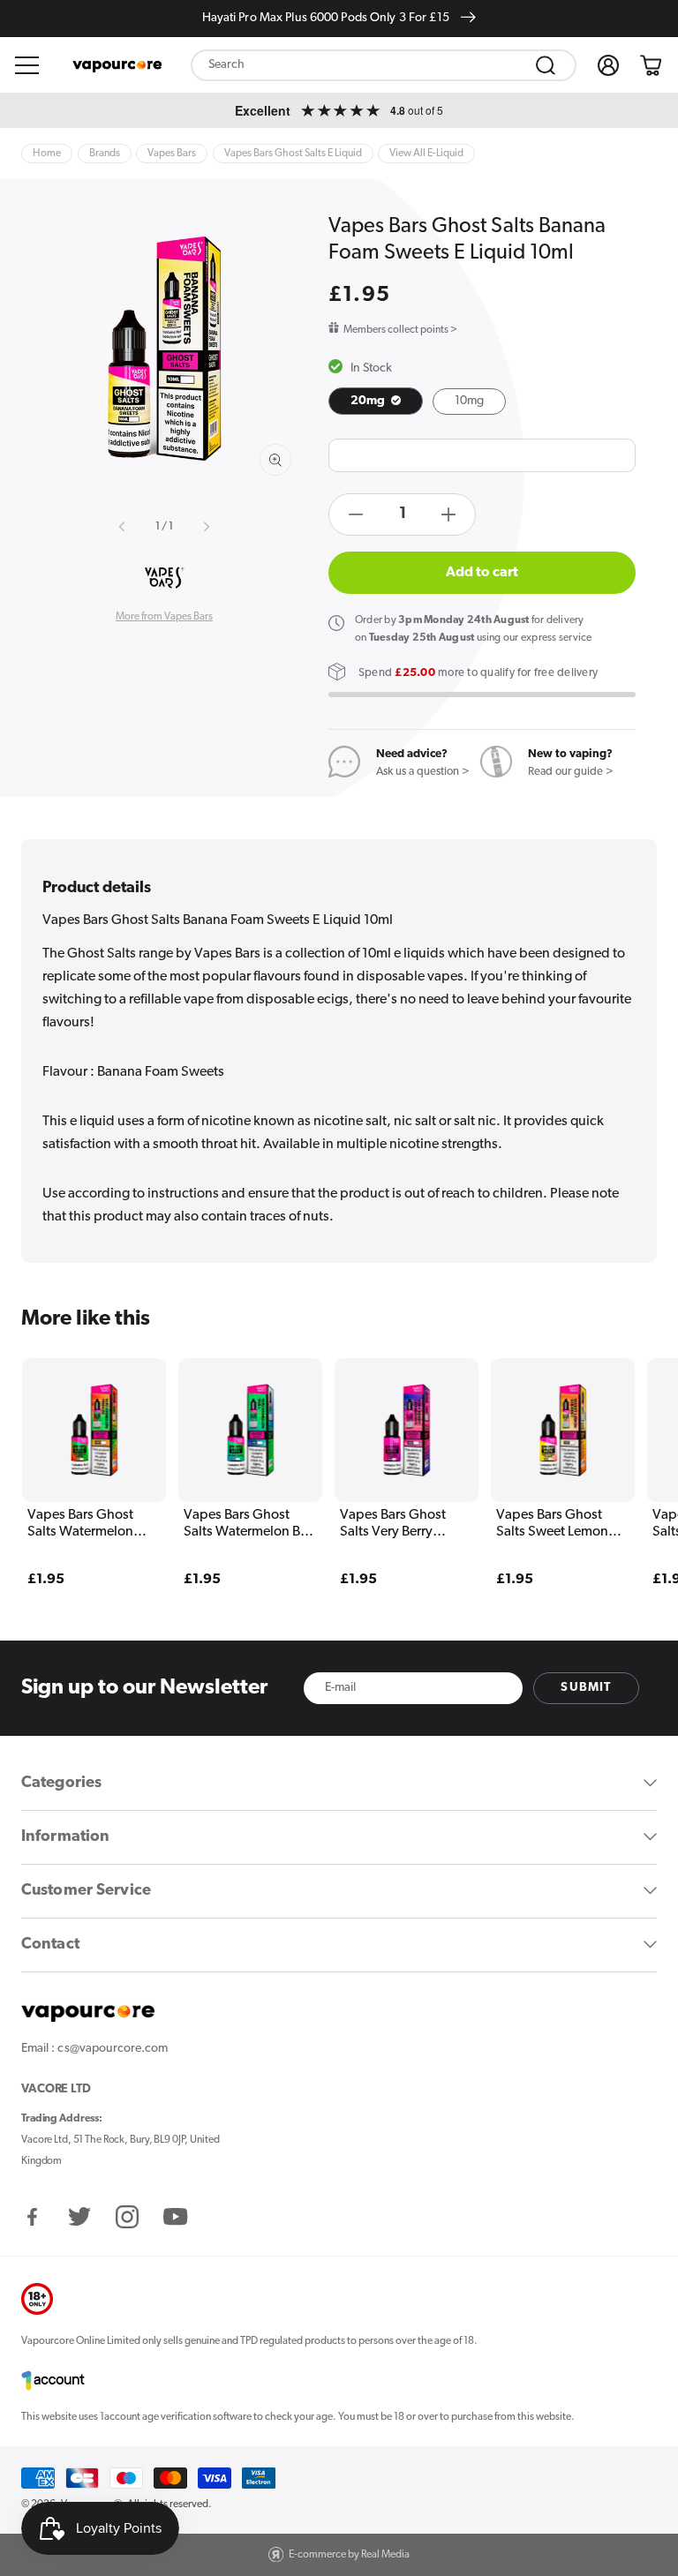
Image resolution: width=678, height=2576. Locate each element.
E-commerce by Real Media (349, 2555)
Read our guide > (571, 772)
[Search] (546, 65)
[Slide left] (124, 527)
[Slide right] (205, 527)
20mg (369, 401)
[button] (27, 65)
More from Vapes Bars (164, 617)
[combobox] (384, 65)
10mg (469, 401)
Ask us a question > (423, 772)
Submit (586, 1688)
